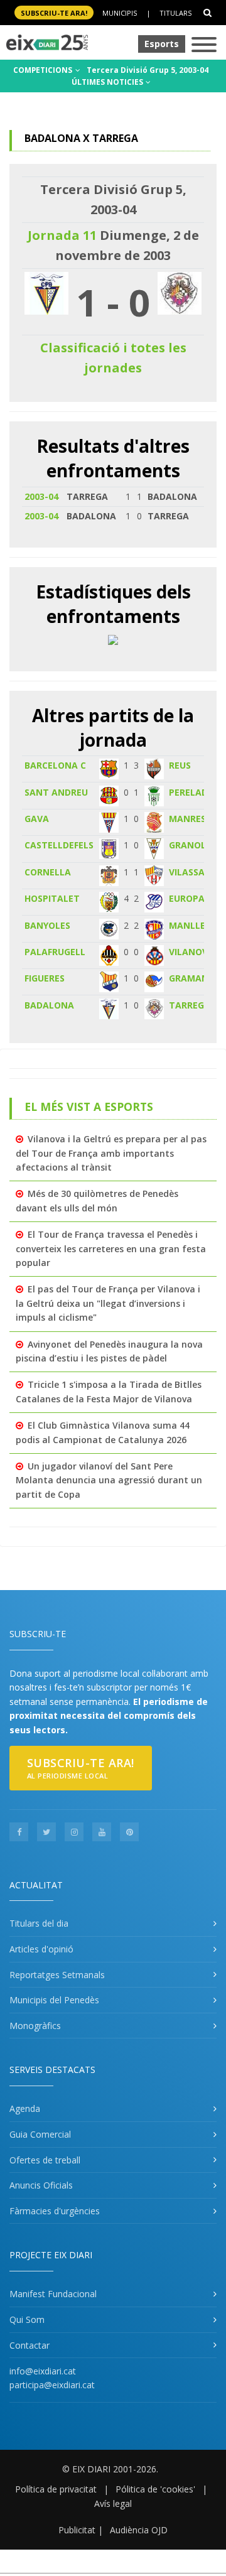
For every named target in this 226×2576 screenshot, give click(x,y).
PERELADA (191, 792)
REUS (180, 765)
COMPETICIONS (44, 70)
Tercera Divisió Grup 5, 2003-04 (148, 70)
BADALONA (49, 1005)
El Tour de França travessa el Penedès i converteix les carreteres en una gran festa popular (111, 1248)
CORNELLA (48, 872)
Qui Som (27, 2319)
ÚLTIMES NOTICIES (108, 82)
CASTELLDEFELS (59, 845)
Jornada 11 (62, 235)
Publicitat (77, 2530)
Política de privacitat (56, 2489)
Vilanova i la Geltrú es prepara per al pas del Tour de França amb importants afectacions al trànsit (111, 1153)
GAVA (37, 819)
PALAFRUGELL (55, 952)
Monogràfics (35, 2026)
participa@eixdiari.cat (52, 2385)
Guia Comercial (40, 2134)
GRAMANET (194, 978)
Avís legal (113, 2503)
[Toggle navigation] (204, 46)
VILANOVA (191, 952)
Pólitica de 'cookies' (155, 2489)
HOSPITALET (52, 898)
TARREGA (190, 1005)
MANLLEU (190, 925)
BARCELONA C (55, 765)
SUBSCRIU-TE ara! (54, 13)
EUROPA (187, 898)
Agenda (25, 2108)
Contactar (30, 2345)
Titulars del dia (39, 1923)
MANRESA (191, 819)
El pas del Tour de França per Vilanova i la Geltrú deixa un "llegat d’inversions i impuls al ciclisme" (108, 1303)
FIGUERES (45, 978)
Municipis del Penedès (54, 2000)
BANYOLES (47, 925)
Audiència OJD (139, 2530)
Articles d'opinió (41, 1949)
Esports (162, 44)
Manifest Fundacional (53, 2294)
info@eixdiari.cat (43, 2371)
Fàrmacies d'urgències (55, 2211)
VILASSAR (190, 872)
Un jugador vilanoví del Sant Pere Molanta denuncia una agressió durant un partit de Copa (109, 1480)
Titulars (175, 13)
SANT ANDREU (56, 792)
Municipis (120, 13)
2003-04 (41, 496)
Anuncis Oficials (41, 2185)
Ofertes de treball (45, 2160)
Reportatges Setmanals (57, 1975)
